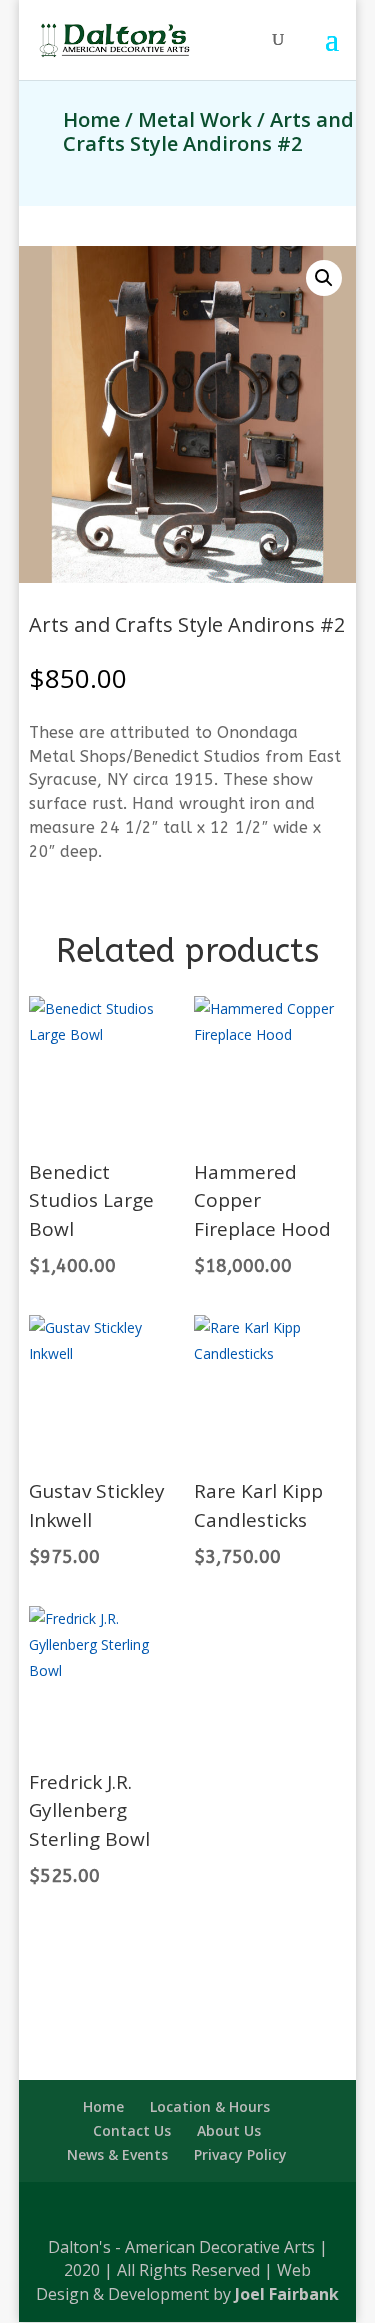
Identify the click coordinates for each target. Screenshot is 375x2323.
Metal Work (195, 119)
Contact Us (132, 2130)
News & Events (117, 2154)
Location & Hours (210, 2106)
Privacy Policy (240, 2154)
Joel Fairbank (287, 2294)
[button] (324, 278)
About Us (229, 2130)
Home (91, 119)
